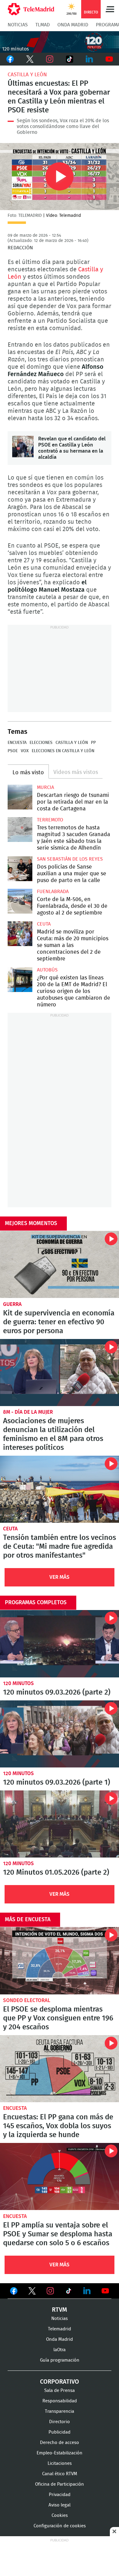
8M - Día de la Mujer (28, 1412)
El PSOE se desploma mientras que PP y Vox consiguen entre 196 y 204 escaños (60, 1961)
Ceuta (44, 924)
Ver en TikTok (69, 2292)
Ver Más (60, 1577)
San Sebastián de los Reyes (70, 859)
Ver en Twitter (32, 2292)
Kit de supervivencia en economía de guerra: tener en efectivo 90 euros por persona (60, 1264)
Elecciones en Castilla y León (63, 751)
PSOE (13, 751)
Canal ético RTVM (60, 2474)
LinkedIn (89, 59)
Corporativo (60, 2382)
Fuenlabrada (53, 892)
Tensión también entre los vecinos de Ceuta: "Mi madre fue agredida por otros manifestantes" (60, 1489)
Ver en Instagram (50, 2291)
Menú (110, 9)
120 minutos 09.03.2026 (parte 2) (60, 1644)
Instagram (50, 59)
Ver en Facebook (14, 2292)
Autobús (47, 970)
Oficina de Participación (60, 2484)
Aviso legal (60, 2505)
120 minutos (18, 1683)
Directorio (60, 2422)
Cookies (60, 2516)
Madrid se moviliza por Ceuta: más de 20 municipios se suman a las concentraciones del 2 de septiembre (20, 934)
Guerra (12, 1304)
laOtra (60, 2350)
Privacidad (60, 2495)
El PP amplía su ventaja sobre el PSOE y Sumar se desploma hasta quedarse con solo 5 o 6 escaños (60, 2176)
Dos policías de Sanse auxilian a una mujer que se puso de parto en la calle (20, 869)
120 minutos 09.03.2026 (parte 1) (60, 1734)
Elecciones (41, 743)
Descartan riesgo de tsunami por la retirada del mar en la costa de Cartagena (20, 797)
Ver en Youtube (105, 2291)
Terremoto (50, 820)
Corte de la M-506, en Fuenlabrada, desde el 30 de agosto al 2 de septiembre (20, 901)
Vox (25, 751)
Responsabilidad (60, 2401)
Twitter (30, 59)
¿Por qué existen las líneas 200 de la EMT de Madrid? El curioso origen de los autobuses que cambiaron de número (20, 980)
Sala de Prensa (60, 2391)
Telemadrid (60, 2329)
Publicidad (60, 2432)
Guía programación (60, 2360)
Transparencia (60, 2411)
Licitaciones (60, 2463)
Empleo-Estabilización (60, 2453)
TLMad (43, 25)
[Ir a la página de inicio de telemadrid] (31, 9)
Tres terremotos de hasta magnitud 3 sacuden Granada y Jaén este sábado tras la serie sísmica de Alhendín (20, 830)
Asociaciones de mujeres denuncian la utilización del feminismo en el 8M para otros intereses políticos (60, 1373)
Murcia (45, 787)
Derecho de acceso (60, 2443)
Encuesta (17, 743)
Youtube (109, 59)
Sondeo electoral (27, 2000)
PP (93, 743)
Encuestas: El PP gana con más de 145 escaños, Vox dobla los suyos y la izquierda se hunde (60, 2069)
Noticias (18, 25)
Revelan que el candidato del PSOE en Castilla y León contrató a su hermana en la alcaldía (23, 447)
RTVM (60, 2310)
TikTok (69, 59)
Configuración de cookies (60, 2526)
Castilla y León (27, 75)
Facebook (10, 59)
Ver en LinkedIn (87, 2291)
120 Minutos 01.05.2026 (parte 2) (60, 1824)
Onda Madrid (73, 25)
